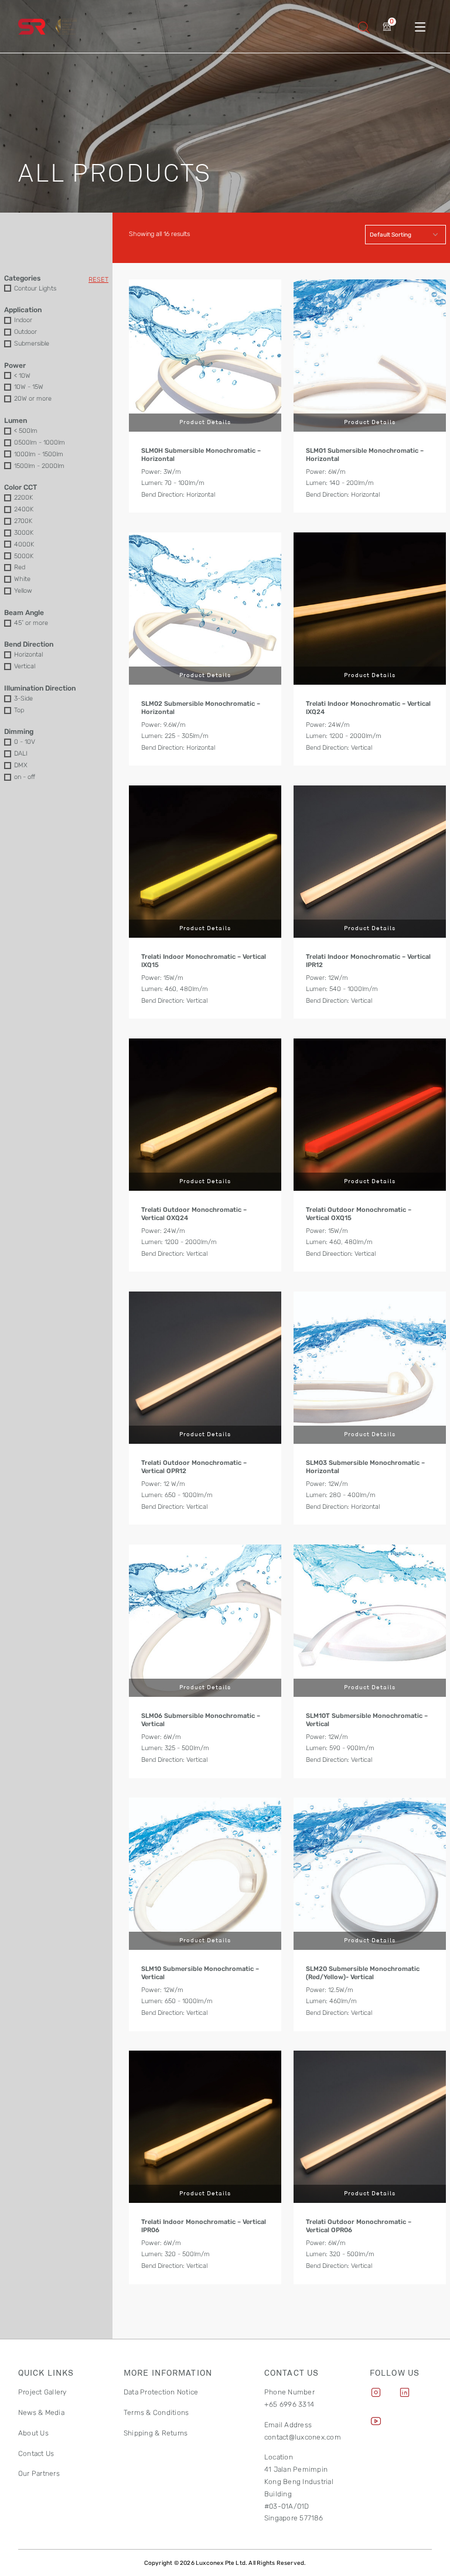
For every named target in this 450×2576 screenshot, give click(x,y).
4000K (24, 544)
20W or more (33, 399)
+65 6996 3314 (289, 2404)
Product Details (205, 422)
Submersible (32, 344)
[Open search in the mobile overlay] (364, 27)
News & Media (41, 2413)
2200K (23, 498)
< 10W (22, 376)
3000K (24, 533)
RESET (98, 280)
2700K (23, 521)
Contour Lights (35, 288)
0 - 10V (25, 742)
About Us (33, 2433)
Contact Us (36, 2454)
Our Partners (39, 2473)
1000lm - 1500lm (39, 454)
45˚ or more (31, 623)
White (22, 579)
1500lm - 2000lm (39, 466)
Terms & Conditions (156, 2413)
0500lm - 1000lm (40, 443)
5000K (24, 556)
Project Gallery (42, 2392)
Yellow (23, 591)
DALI (21, 754)
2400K (24, 509)
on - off (25, 777)
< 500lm (26, 431)
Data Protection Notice (161, 2392)
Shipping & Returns (156, 2433)
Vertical (25, 666)
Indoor (23, 320)
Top (19, 710)
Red (20, 567)
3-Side (23, 698)
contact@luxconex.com (303, 2437)
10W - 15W (29, 387)
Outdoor (25, 332)
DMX (21, 765)
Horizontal (28, 655)
